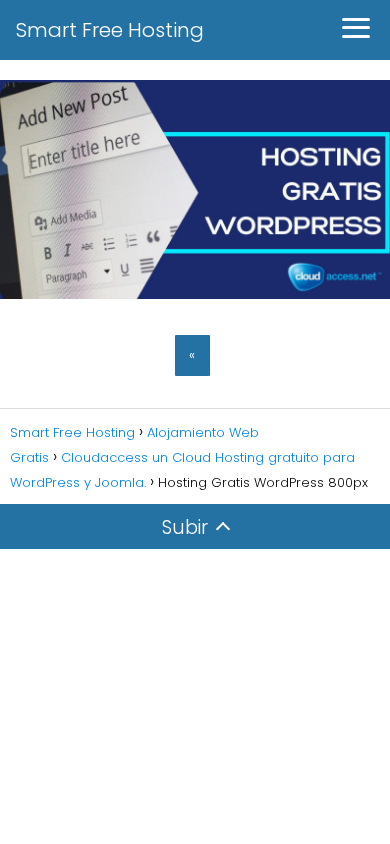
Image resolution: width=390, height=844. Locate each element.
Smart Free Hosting (110, 30)
